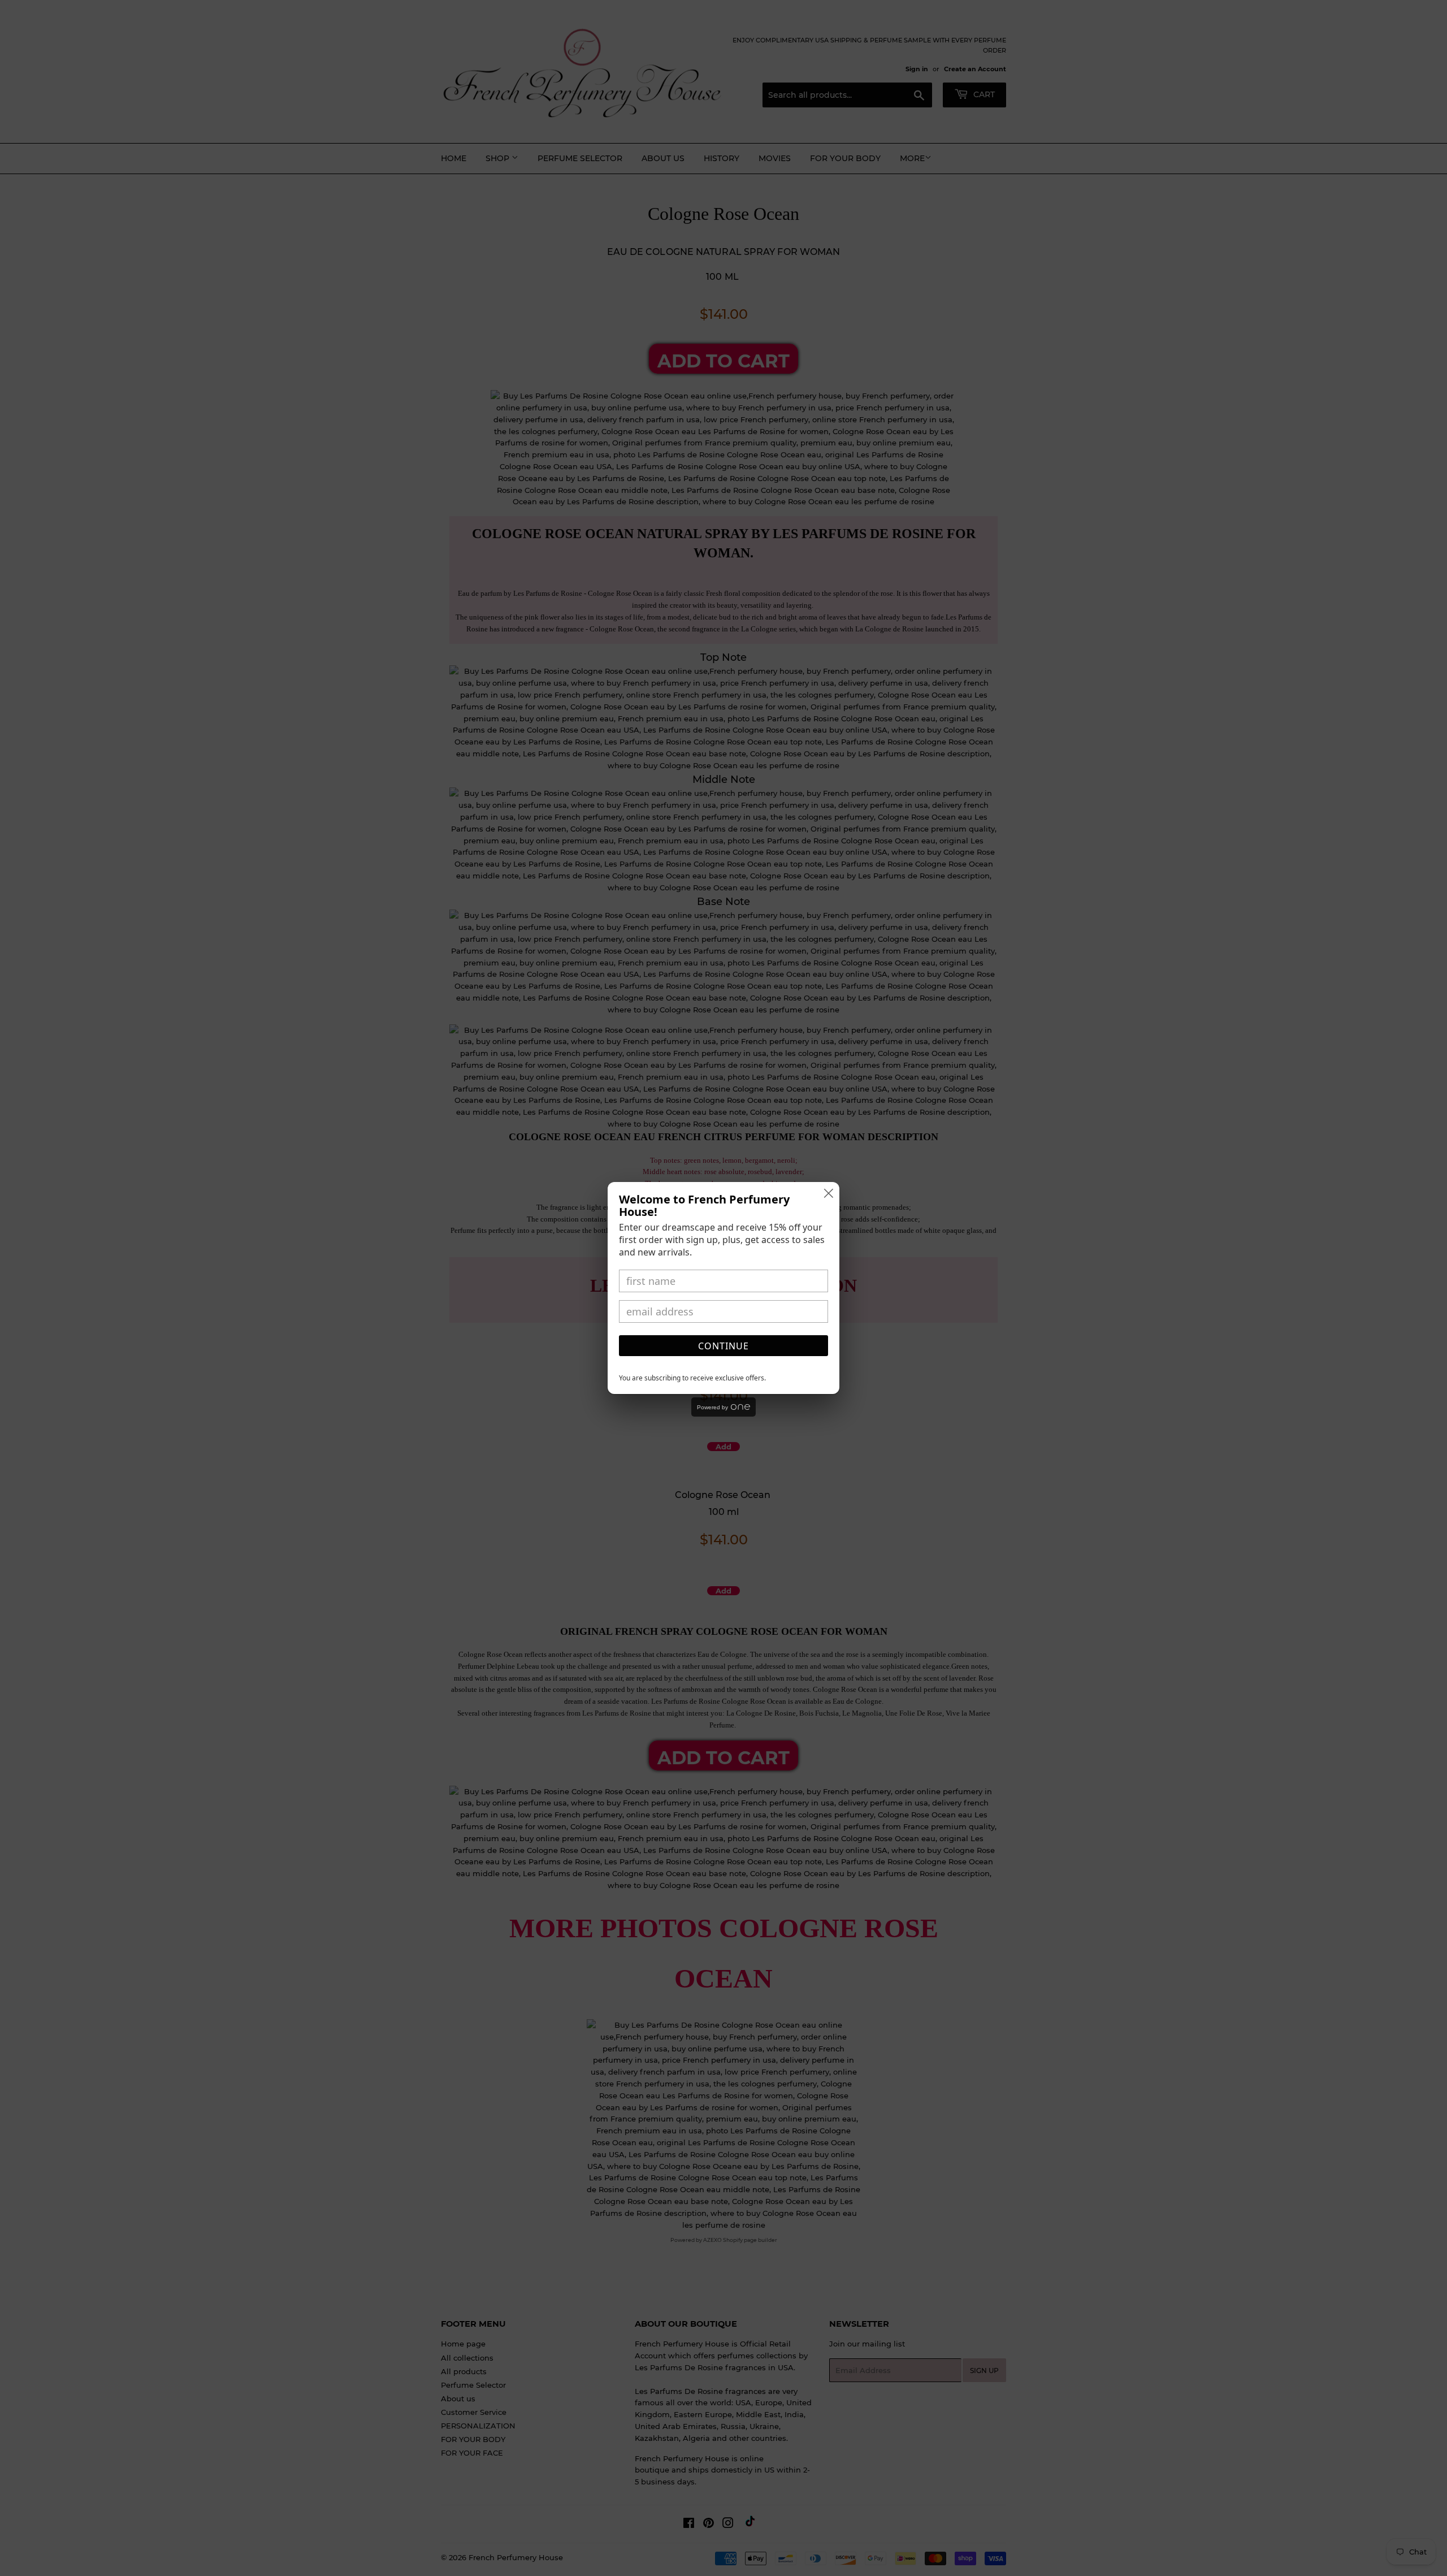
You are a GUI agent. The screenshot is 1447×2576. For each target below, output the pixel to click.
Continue (723, 1346)
